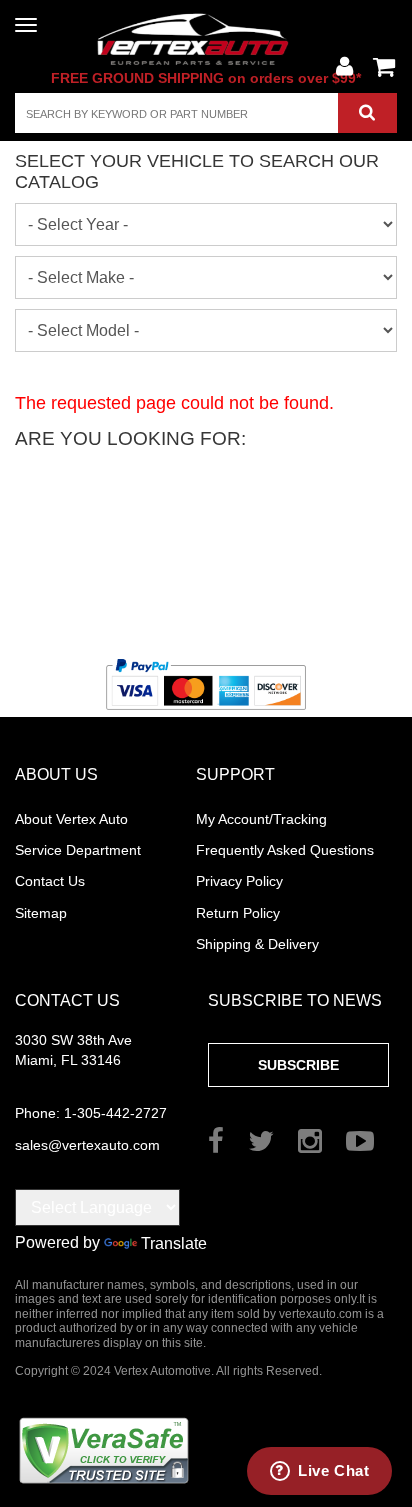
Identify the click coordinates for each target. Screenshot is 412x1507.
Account (344, 67)
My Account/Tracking (261, 819)
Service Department (78, 850)
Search (367, 113)
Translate (174, 1243)
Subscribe (298, 1065)
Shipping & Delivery (257, 944)
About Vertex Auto (71, 819)
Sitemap (41, 913)
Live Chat (333, 1470)
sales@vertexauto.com (87, 1145)
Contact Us (50, 881)
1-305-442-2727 (91, 1113)
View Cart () (384, 67)
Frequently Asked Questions (285, 850)
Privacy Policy (239, 881)
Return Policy (238, 913)
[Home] (206, 38)
